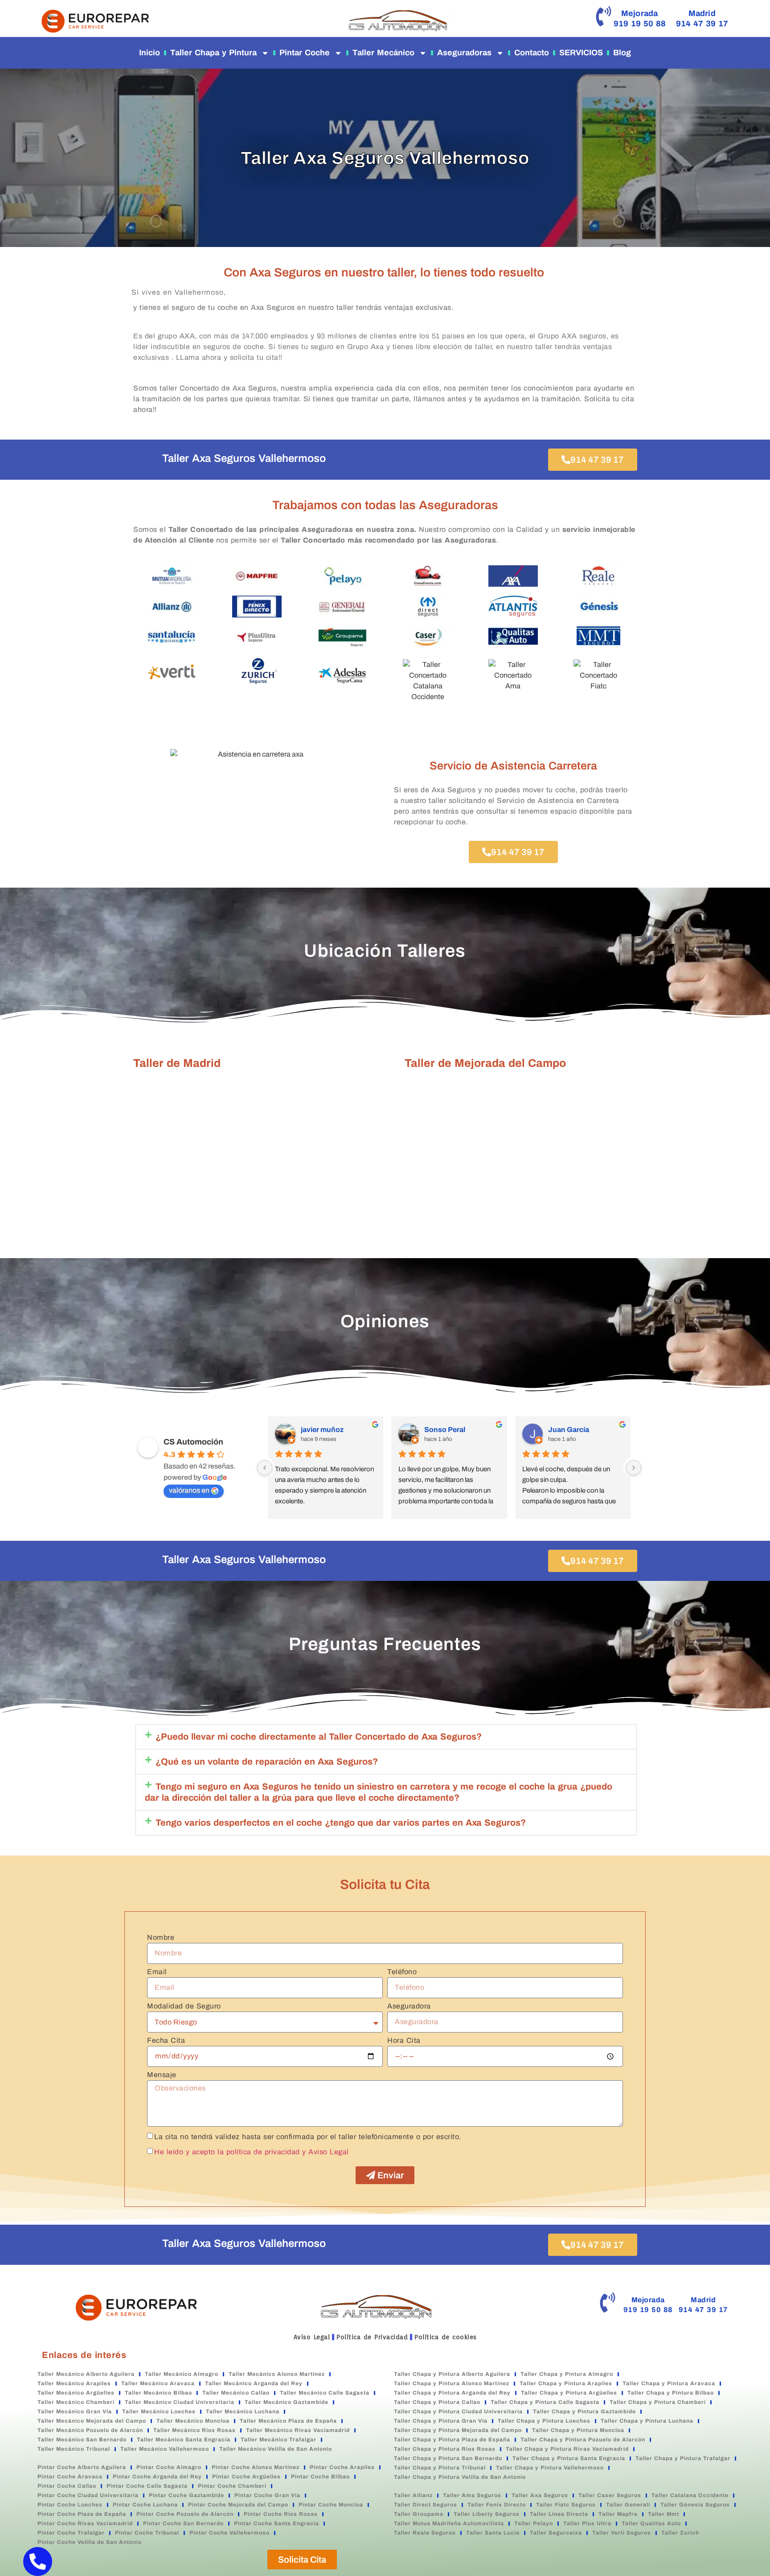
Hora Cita (404, 2041)
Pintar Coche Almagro (169, 2467)
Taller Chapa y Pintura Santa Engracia (569, 2458)
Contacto (532, 53)
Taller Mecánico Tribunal (74, 2449)
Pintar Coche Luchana (145, 2505)
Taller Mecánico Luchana (243, 2411)
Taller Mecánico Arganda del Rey (254, 2383)
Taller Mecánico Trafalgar (279, 2440)
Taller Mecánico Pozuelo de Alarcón (90, 2430)
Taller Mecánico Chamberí (76, 2402)
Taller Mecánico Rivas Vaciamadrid (298, 2430)
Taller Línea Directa (559, 2514)
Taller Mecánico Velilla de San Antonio (276, 2449)
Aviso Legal (312, 2337)
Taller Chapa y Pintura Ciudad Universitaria (458, 2411)
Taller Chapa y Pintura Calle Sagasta (545, 2402)
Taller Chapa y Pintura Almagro (567, 2374)
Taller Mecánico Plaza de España (288, 2421)
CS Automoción (193, 1442)
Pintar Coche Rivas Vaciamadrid (85, 2523)
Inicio (149, 53)
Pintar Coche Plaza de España (82, 2514)
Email (157, 1972)
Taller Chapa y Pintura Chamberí (658, 2402)
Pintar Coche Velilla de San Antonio (90, 2542)
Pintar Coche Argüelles (246, 2477)
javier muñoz (322, 1430)
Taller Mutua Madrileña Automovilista (449, 2523)
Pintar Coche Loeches (70, 2505)
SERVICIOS (581, 53)
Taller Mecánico (383, 53)
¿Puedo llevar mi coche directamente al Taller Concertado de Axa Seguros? (319, 1737)
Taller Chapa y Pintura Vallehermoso (550, 2468)
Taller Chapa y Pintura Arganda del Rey (452, 2393)
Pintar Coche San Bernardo (183, 2523)
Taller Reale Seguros (425, 2533)
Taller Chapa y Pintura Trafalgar (683, 2458)
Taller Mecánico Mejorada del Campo (92, 2421)
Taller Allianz (413, 2495)
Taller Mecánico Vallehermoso (165, 2449)
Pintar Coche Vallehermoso (229, 2533)
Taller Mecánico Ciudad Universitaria (180, 2402)
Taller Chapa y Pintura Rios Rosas (445, 2449)
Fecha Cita (166, 2041)
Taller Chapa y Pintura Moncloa (578, 2430)
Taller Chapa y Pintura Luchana (647, 2421)
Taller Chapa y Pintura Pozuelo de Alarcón (583, 2440)
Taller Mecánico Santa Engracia (184, 2440)
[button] (386, 1737)
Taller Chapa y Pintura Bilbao (671, 2393)
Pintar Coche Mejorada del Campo (238, 2505)
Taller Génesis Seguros (695, 2505)
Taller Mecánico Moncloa (193, 2421)
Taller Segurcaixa (556, 2533)
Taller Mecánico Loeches (159, 2411)
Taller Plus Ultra (587, 2523)
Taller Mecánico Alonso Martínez (277, 2374)
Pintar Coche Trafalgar (71, 2533)
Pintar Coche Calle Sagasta (147, 2486)
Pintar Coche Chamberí (232, 2486)
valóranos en (189, 1490)
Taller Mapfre (618, 2514)
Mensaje (162, 2075)
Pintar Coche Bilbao (320, 2477)
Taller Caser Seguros (610, 2495)
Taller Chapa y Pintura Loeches (544, 2421)
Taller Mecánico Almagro (182, 2374)
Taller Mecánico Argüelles (76, 2393)
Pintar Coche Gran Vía (267, 2495)
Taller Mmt (664, 2514)
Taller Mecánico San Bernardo (82, 2440)
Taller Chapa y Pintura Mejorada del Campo (458, 2430)
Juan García (569, 1430)
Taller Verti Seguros (622, 2533)
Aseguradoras (464, 53)
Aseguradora (409, 2006)
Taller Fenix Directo (497, 2505)
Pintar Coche (305, 53)
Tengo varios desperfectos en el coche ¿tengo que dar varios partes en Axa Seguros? (341, 1823)
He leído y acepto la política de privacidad (227, 2151)
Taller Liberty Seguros (487, 2514)
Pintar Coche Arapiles (342, 2467)
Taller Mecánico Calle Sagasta (325, 2393)
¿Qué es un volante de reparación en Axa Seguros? (267, 1761)
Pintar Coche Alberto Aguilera (82, 2467)
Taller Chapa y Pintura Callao (437, 2402)
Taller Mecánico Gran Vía (75, 2411)
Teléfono (402, 1972)
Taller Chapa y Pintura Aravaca (669, 2383)
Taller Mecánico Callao (236, 2393)
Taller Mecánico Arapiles (74, 2383)
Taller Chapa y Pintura (213, 53)
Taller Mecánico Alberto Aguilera (86, 2374)
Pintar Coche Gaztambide (186, 2495)
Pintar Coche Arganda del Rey (157, 2477)
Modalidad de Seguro (184, 2006)
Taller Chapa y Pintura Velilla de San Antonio (460, 2477)
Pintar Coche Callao (67, 2486)
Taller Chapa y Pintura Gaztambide (584, 2411)
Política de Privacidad (372, 2337)
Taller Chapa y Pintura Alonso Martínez (452, 2383)
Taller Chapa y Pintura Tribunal (440, 2468)
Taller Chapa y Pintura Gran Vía (441, 2421)
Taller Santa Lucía (493, 2533)
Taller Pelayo (534, 2523)
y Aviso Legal (326, 2151)
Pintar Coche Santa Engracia (276, 2523)
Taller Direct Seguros (426, 2505)
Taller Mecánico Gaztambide (287, 2402)
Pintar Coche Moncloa (331, 2505)
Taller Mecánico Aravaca (158, 2383)
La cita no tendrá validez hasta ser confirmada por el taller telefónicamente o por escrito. (308, 2136)
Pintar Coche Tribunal (147, 2533)
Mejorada (640, 13)
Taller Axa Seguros (540, 2495)
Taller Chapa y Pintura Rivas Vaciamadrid (567, 2449)
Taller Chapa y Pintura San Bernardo (448, 2458)
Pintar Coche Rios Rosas (281, 2514)
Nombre (161, 1938)
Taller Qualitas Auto (651, 2523)
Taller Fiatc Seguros (566, 2505)
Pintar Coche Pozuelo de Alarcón (185, 2514)
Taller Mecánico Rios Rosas (195, 2430)
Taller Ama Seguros (472, 2495)
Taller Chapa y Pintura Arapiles (566, 2383)
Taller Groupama (419, 2514)
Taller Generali (628, 2505)
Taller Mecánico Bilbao (158, 2393)
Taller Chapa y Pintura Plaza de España (452, 2440)
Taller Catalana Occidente (690, 2495)
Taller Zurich (680, 2533)
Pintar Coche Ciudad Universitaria (88, 2495)
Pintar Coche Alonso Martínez (256, 2467)
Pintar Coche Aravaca (70, 2477)
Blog (622, 53)
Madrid (702, 13)
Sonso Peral (445, 1430)
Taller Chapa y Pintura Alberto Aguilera (452, 2374)
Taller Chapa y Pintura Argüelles (569, 2393)
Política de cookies (446, 2337)
